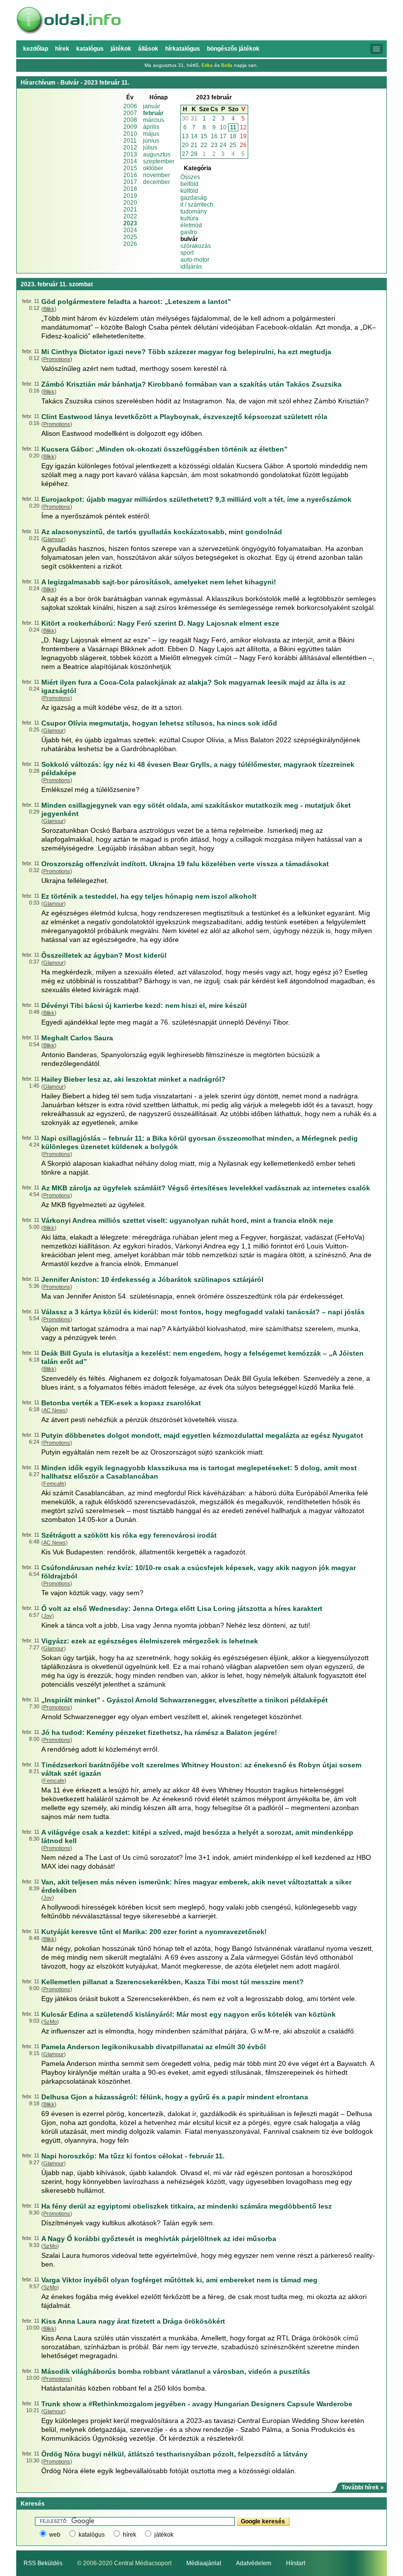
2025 (130, 237)
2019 (130, 196)
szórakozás (196, 246)
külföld (189, 191)
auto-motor (195, 260)
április (151, 127)
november (157, 175)
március (154, 120)
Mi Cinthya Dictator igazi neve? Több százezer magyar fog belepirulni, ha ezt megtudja (186, 352)
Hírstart (296, 2563)
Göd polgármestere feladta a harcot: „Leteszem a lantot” (136, 302)
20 (185, 145)
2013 (130, 154)
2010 (130, 134)
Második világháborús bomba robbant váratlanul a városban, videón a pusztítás (176, 2371)
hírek (130, 2535)
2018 (130, 189)
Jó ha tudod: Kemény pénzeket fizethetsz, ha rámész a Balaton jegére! (159, 1732)
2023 (130, 223)
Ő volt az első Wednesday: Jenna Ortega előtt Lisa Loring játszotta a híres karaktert (182, 1608)
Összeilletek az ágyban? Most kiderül (104, 955)
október (153, 168)
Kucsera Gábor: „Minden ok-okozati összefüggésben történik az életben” (164, 449)
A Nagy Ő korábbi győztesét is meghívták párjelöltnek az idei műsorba (159, 2239)
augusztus (157, 154)
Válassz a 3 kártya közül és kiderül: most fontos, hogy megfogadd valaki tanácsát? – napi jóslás (203, 1312)
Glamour (54, 539)
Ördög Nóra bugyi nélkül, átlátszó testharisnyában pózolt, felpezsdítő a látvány (174, 2454)
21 (194, 145)
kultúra (189, 218)
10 (223, 127)
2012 (130, 148)
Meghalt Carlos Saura (77, 1038)
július (150, 148)
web (55, 2535)
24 (223, 145)
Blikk (49, 309)
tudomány (194, 212)
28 (194, 154)
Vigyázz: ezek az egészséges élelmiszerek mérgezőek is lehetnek (150, 1641)
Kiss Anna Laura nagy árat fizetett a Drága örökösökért (133, 2321)
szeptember (159, 161)
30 (185, 119)
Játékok (121, 49)
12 (243, 127)
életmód (191, 225)
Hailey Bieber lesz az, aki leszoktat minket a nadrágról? (133, 1079)
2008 (130, 120)
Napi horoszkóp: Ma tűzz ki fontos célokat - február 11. (133, 2156)
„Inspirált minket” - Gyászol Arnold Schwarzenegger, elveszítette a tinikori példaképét (185, 1700)
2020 (130, 203)
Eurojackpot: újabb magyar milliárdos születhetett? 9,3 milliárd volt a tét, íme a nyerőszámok (196, 499)
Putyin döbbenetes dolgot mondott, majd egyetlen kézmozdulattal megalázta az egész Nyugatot (202, 1435)
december (157, 182)
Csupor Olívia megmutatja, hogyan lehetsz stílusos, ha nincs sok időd (159, 723)
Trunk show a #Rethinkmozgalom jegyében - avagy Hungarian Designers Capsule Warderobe (197, 2404)
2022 (130, 216)
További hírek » (363, 2487)
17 (223, 136)
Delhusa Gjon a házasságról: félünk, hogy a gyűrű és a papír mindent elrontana (175, 2097)
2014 (130, 161)
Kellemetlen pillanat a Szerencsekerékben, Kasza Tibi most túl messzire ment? (173, 1982)
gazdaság (194, 198)
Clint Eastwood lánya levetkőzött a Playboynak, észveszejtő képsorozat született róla (184, 417)
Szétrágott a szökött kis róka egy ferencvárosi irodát (129, 1535)
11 (233, 127)
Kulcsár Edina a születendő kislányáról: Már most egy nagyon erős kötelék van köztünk (188, 2014)
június (151, 141)
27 (185, 154)
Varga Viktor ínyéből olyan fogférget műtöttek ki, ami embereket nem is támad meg (179, 2280)
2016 (130, 175)
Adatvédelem (254, 2563)
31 (194, 119)
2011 (130, 141)
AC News (55, 1410)
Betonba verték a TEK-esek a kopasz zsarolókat (121, 1403)
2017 (130, 182)
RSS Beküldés (43, 2563)
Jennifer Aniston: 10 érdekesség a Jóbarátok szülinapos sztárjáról (152, 1279)
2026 (130, 244)
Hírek (62, 49)
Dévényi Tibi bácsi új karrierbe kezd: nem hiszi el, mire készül (144, 1005)
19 (243, 136)
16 (214, 136)
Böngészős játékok (233, 49)
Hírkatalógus (183, 49)
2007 (130, 113)
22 (204, 145)
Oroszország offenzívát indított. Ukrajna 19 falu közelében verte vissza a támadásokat (185, 864)
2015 (130, 168)
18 (233, 136)
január (152, 106)
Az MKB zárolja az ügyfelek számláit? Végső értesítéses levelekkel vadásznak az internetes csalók (206, 1188)
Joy (48, 1616)
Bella (227, 65)
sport (187, 253)
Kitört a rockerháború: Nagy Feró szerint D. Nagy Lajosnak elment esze (160, 623)
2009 (130, 127)
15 (204, 136)
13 (185, 136)
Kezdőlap (36, 49)
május (151, 134)
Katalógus (90, 49)
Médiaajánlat (204, 2563)
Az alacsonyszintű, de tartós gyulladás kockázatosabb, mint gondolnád (162, 532)
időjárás (191, 267)
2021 (130, 210)
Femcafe (54, 1484)
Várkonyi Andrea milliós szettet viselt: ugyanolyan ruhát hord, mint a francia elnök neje (187, 1220)
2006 (130, 106)
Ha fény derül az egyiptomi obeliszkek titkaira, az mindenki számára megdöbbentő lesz (187, 2206)
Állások (148, 49)
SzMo (50, 2022)
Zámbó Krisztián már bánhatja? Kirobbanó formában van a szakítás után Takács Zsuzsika (191, 384)
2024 (130, 230)
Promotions (57, 359)
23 (214, 145)
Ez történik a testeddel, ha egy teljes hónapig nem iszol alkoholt (149, 896)
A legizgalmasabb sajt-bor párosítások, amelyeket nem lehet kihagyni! (159, 582)
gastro (189, 232)
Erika (207, 65)
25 (233, 145)
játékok (164, 2535)
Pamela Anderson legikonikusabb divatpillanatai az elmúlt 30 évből (154, 2047)
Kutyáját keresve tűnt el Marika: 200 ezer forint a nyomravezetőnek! (154, 1932)
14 (194, 136)
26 (243, 145)
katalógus (92, 2535)
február (153, 113)
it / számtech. (198, 205)
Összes (190, 177)
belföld (189, 184)
